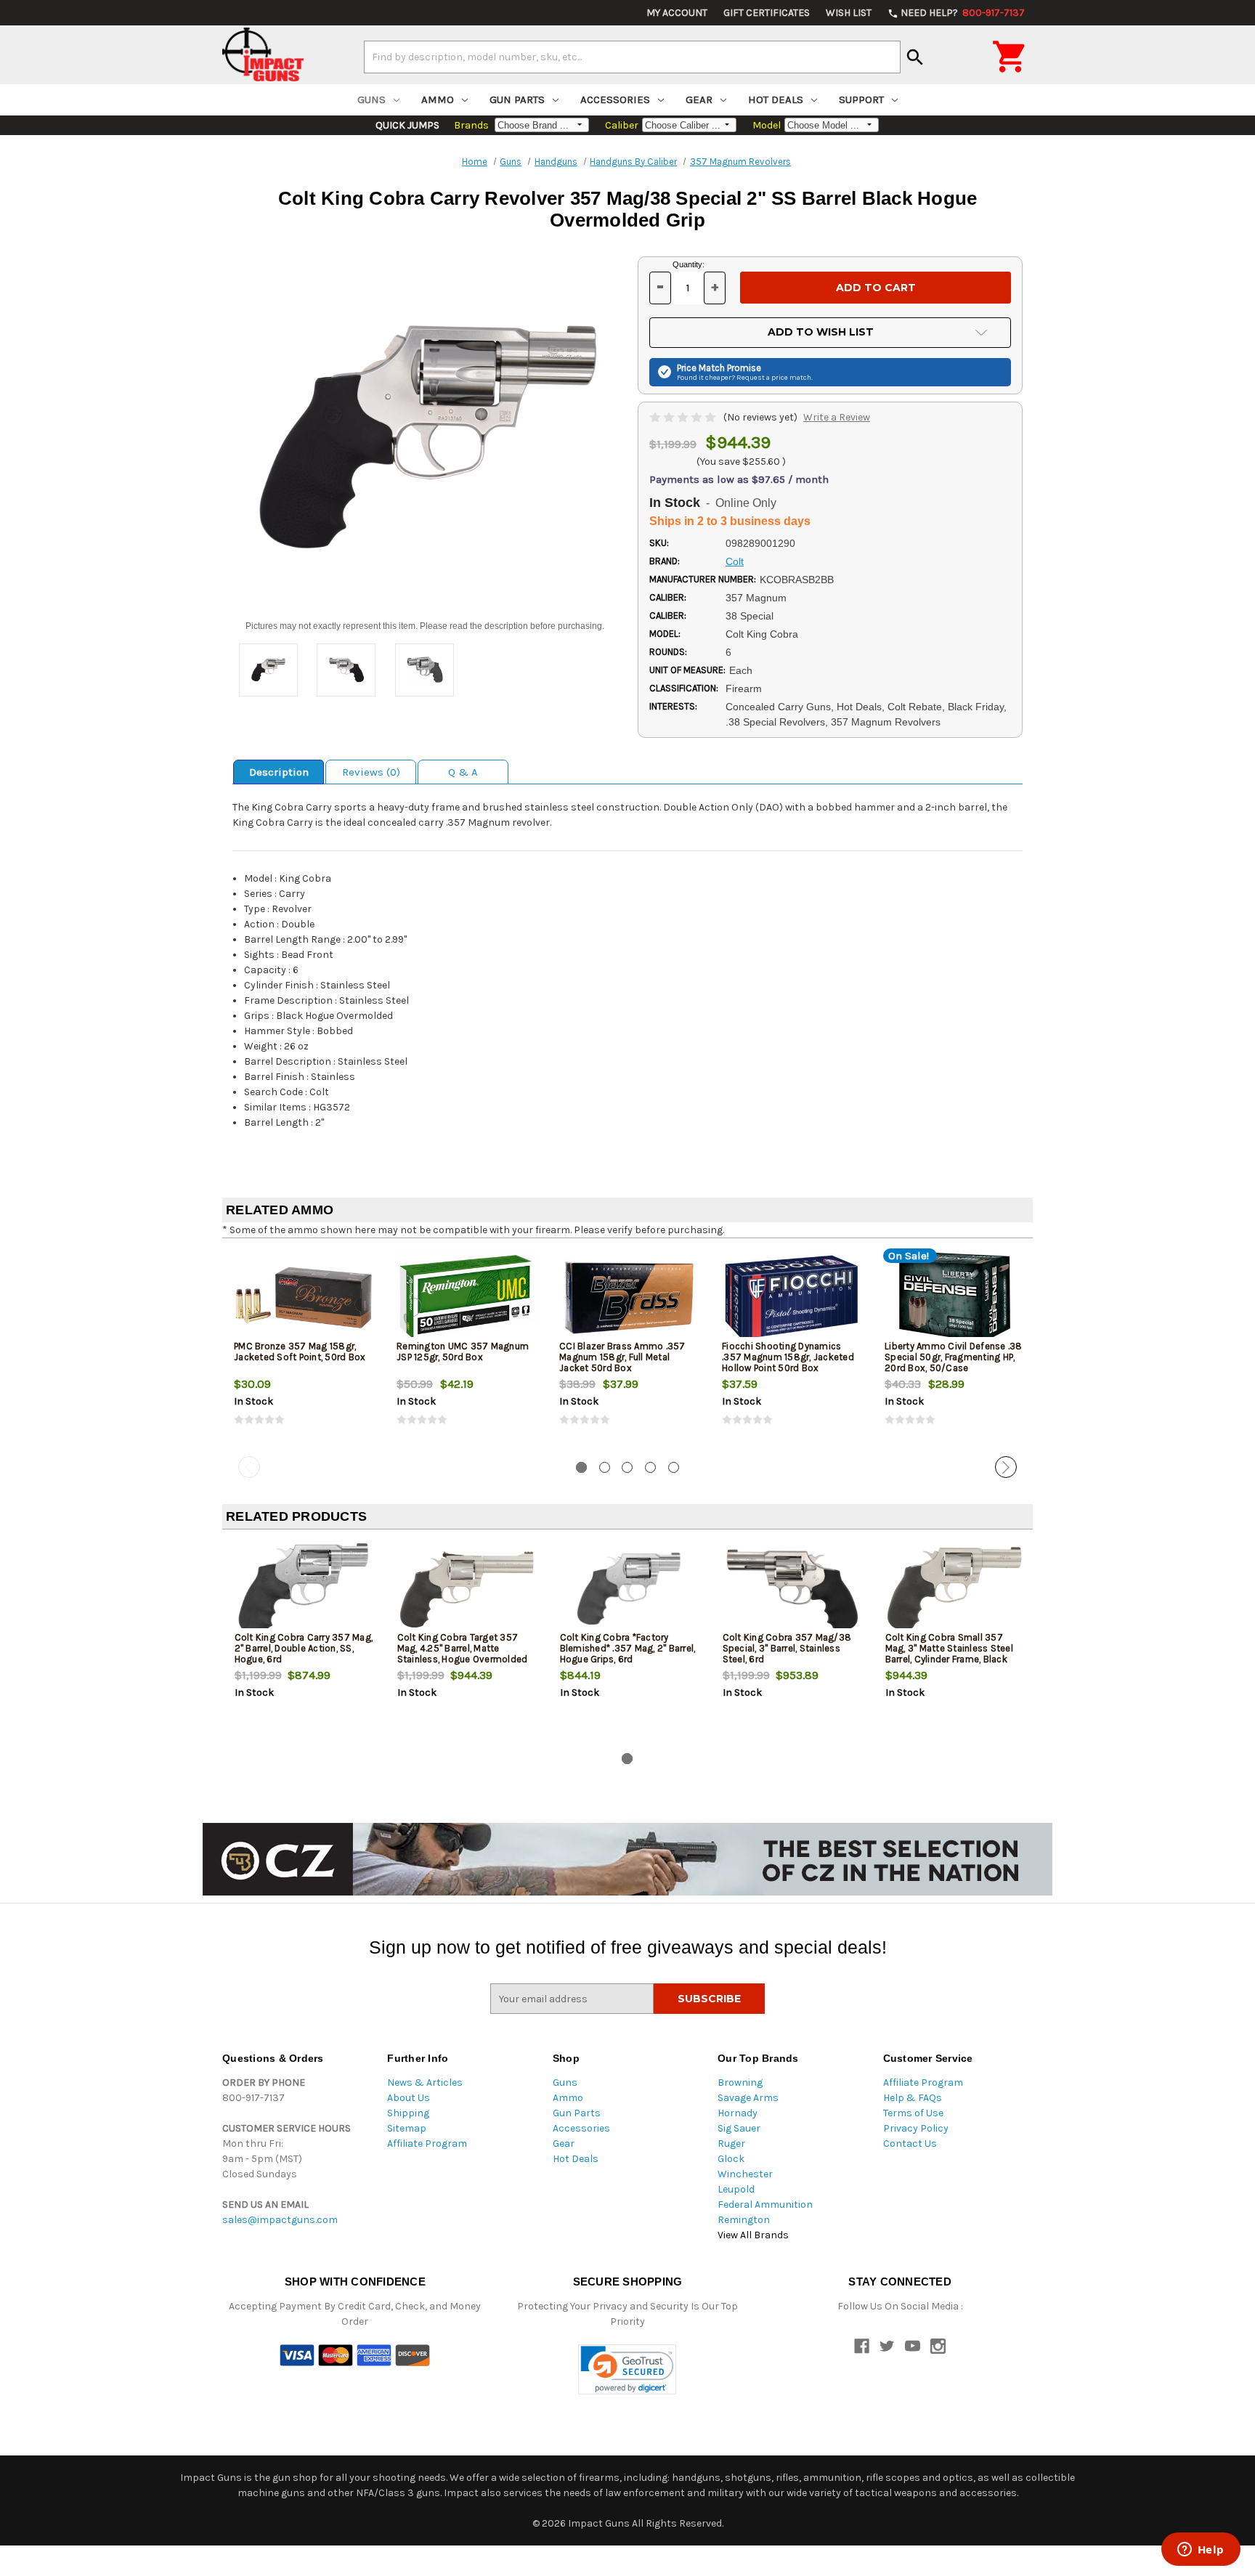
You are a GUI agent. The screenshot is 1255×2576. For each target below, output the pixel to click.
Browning (740, 2083)
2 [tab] (605, 1467)
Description (279, 772)
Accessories (615, 99)
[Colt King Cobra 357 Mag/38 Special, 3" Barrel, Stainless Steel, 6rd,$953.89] (792, 1589)
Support (861, 99)
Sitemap (407, 2128)
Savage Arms (748, 2098)
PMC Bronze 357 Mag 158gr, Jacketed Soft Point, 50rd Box (300, 1352)
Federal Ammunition (765, 2205)
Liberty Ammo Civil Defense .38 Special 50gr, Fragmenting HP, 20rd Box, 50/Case (954, 1357)
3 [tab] (627, 1467)
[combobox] (632, 57)
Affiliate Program (427, 2144)
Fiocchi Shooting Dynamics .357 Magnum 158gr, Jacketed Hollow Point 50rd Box (788, 1357)
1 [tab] (581, 1467)
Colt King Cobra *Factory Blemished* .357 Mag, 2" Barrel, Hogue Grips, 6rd (628, 1648)
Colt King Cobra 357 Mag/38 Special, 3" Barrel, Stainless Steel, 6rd (787, 1648)
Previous (249, 1467)
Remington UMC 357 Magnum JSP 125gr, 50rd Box (463, 1352)
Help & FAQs (913, 2098)
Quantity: (689, 264)
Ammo (438, 99)
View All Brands (753, 2235)
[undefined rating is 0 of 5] (684, 417)
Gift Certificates (767, 13)
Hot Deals (776, 99)
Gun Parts (517, 99)
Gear (699, 99)
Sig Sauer (739, 2128)
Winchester (745, 2174)
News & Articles (425, 2083)
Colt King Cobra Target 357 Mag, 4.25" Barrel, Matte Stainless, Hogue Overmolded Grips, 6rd (463, 1654)
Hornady (738, 2113)
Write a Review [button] (837, 417)
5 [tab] (674, 1467)
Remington (744, 2220)
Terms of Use (913, 2113)
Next (1006, 1467)
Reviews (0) (371, 772)
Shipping (408, 2113)
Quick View (304, 1297)
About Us (409, 2098)
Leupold (736, 2189)
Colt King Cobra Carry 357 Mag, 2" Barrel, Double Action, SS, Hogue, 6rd (304, 1648)
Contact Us (910, 2144)
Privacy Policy (916, 2128)
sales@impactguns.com (280, 2220)
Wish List (849, 13)
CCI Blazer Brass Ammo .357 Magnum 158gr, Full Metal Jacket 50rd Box (622, 1357)
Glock (731, 2159)
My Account (677, 13)
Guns (371, 99)
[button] (627, 2369)
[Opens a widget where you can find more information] (1201, 2551)
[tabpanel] (304, 1350)
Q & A (463, 772)
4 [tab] (650, 1467)
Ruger (731, 2144)
